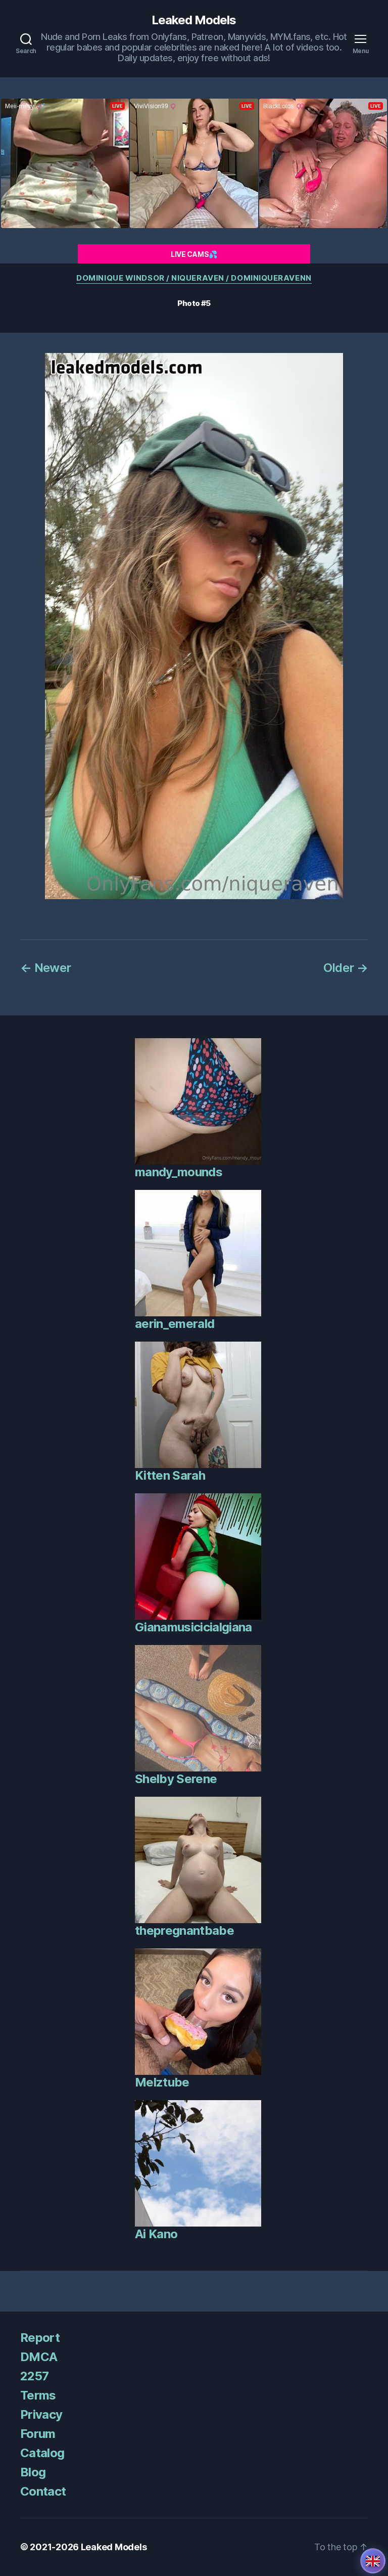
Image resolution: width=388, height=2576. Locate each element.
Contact (43, 2491)
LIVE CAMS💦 (194, 254)
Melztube (162, 2082)
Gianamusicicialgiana (193, 1627)
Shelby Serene (176, 1779)
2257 (34, 2376)
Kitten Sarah (170, 1475)
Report (40, 2338)
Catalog (42, 2453)
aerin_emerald (175, 1324)
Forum (38, 2434)
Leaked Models (194, 20)
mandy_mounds (179, 1172)
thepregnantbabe (184, 1930)
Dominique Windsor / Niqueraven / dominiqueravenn (194, 278)
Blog (33, 2472)
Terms (38, 2395)
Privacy (41, 2414)
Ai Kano (156, 2234)
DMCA (39, 2357)
